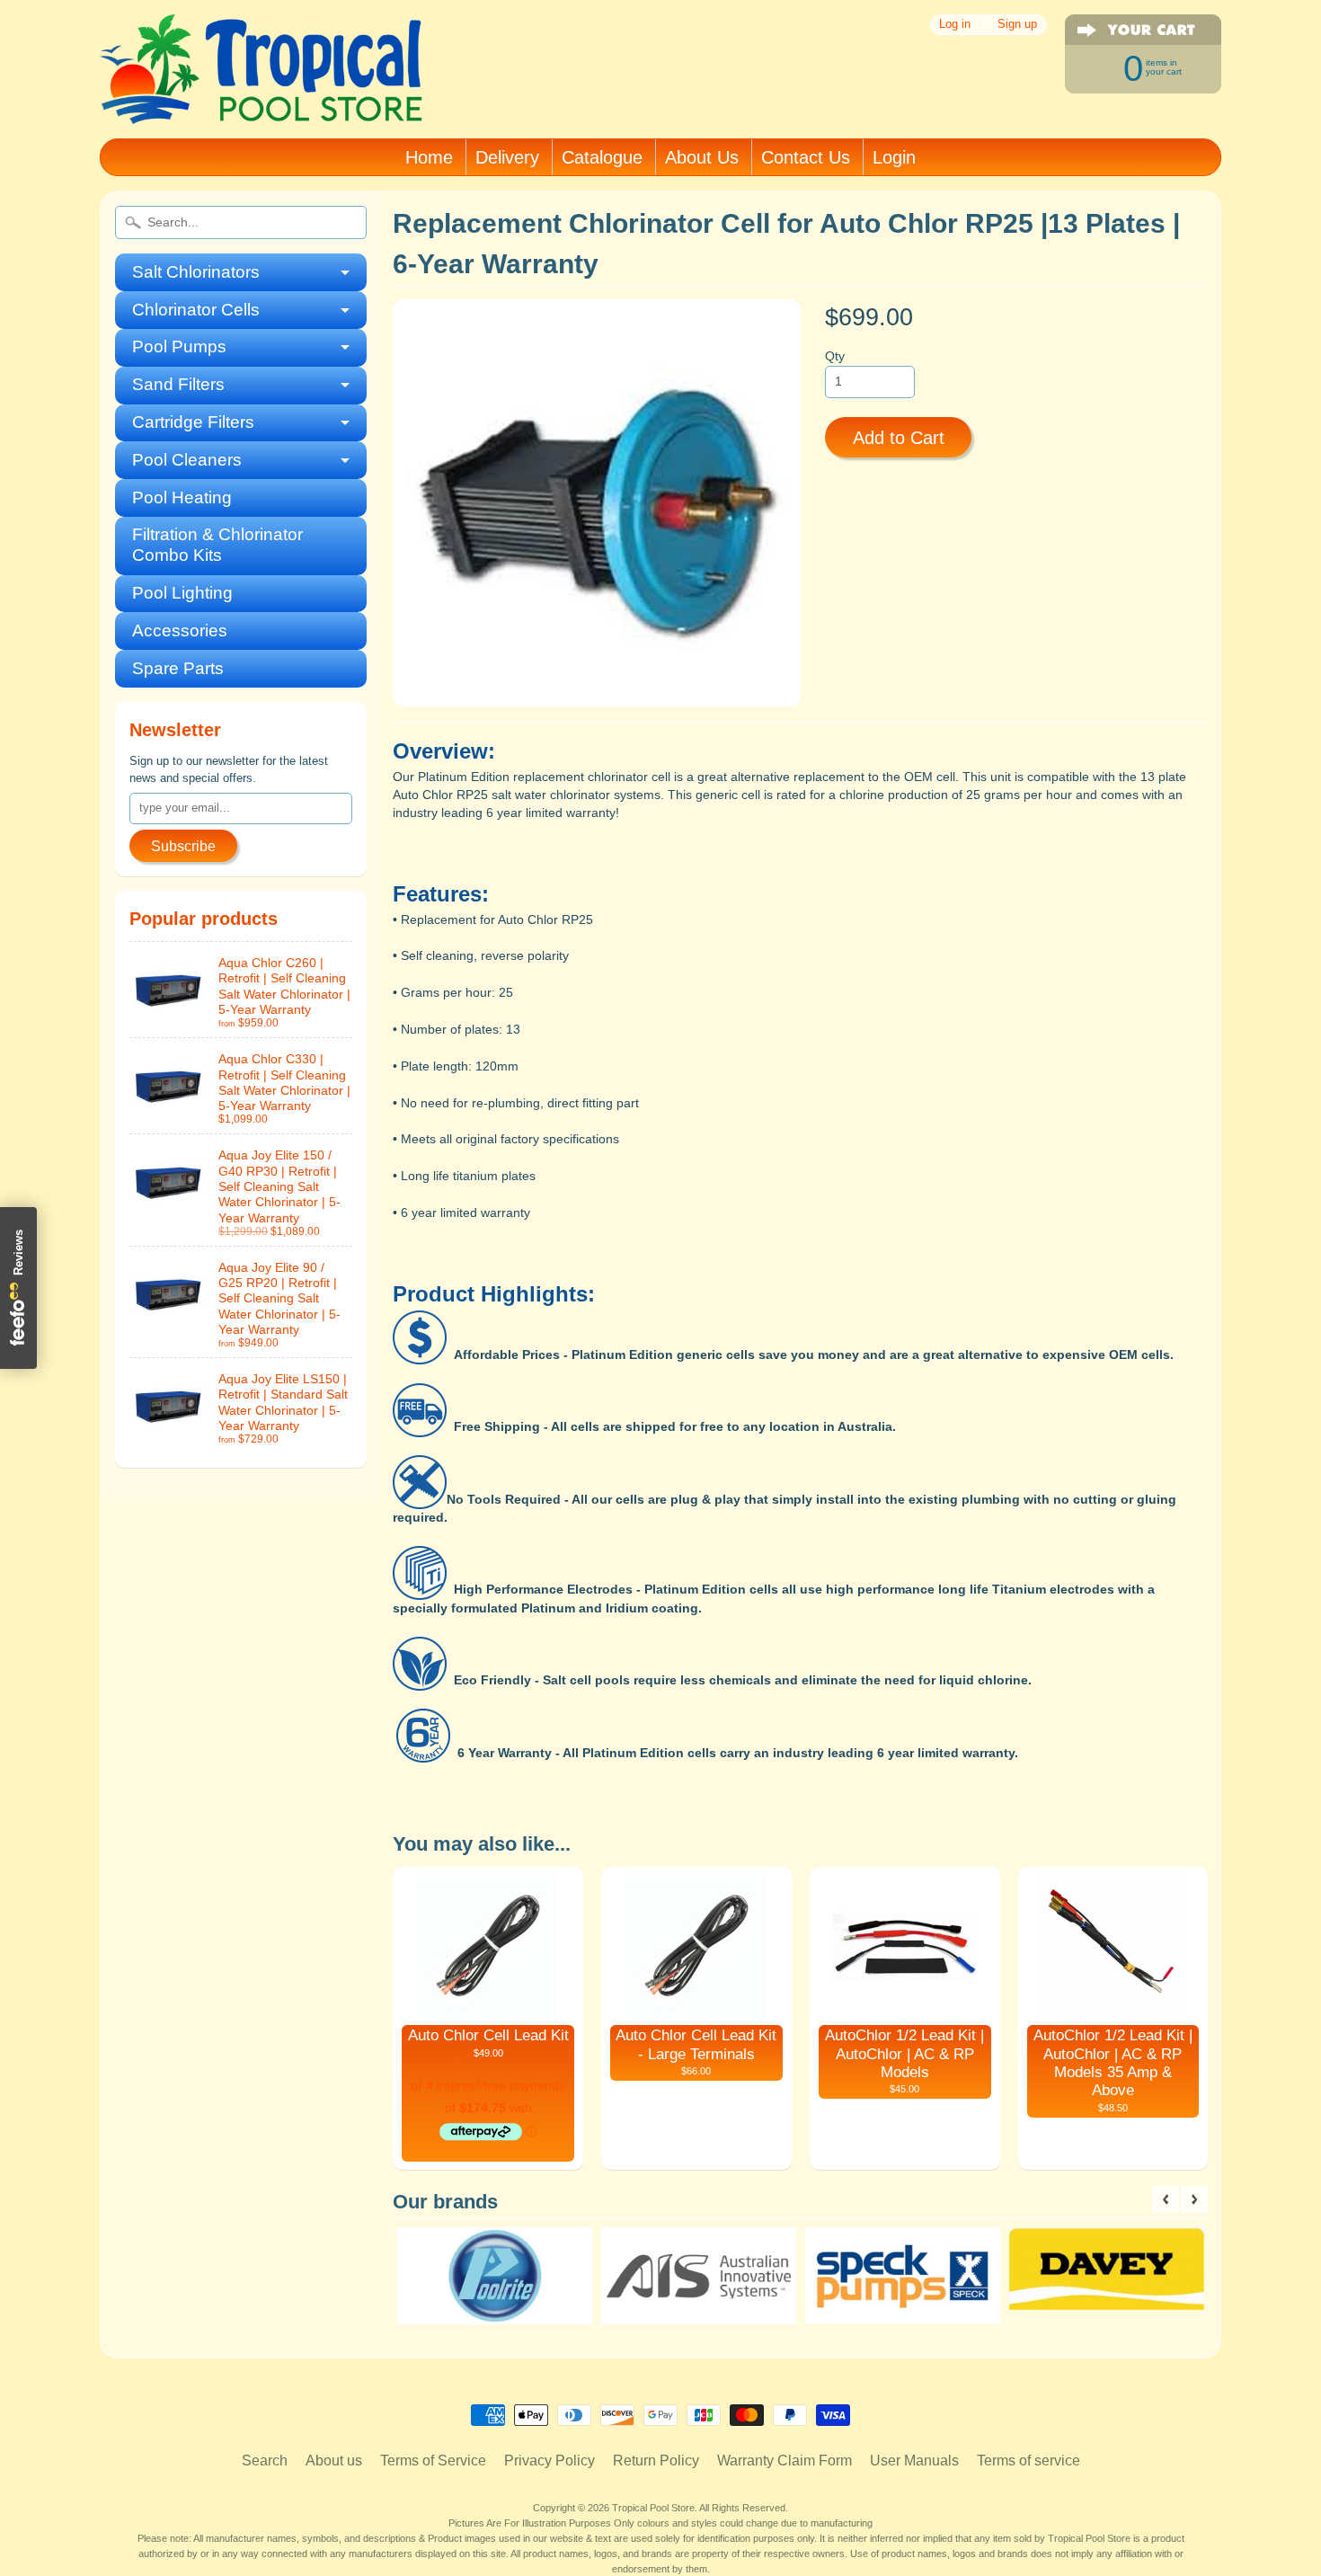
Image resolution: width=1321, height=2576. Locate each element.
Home (429, 157)
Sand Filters (178, 384)
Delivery (507, 157)
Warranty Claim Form (785, 2461)
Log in (955, 25)
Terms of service (1028, 2461)
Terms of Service (433, 2461)
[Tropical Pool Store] (262, 100)
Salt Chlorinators (196, 272)
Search (265, 2461)
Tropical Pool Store (653, 2508)
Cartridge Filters (193, 422)
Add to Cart (899, 438)
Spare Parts (178, 668)
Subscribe (183, 846)
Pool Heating (182, 497)
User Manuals (914, 2461)
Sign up (1017, 25)
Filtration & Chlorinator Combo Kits (217, 545)
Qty (835, 356)
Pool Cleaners (187, 460)
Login (894, 157)
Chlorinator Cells (196, 310)
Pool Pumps (179, 346)
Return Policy (656, 2461)
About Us (702, 157)
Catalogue (602, 157)
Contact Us (806, 157)
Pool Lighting (182, 593)
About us (334, 2461)
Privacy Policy (550, 2461)
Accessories (180, 631)
